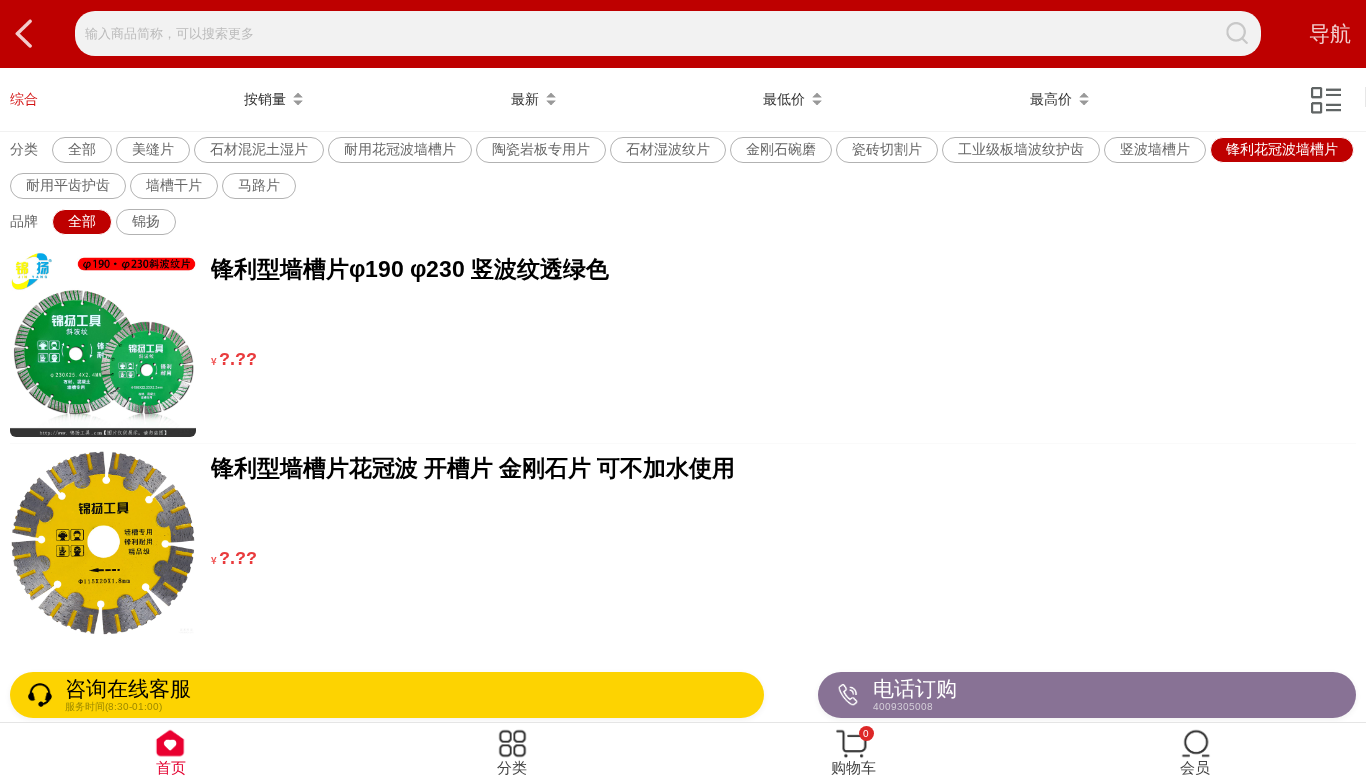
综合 (24, 99)
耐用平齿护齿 (68, 185)
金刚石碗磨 (781, 149)
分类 (24, 149)
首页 (171, 767)
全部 (82, 149)
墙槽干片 (174, 185)
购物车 (853, 752)
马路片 (259, 185)
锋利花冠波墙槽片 (1282, 149)
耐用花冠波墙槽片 (400, 149)
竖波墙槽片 (1155, 149)
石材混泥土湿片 (259, 149)
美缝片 (153, 149)
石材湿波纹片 (668, 149)
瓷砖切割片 (887, 149)
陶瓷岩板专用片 (541, 149)
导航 (1330, 33)
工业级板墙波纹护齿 (1021, 149)
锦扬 (146, 221)
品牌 (24, 221)
